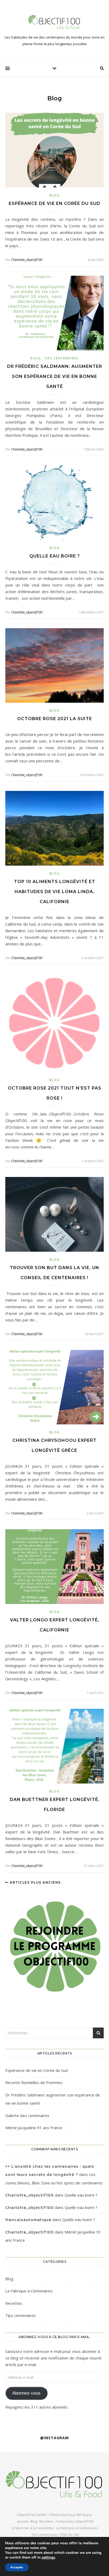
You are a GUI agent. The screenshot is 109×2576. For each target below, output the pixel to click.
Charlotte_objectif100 (27, 260)
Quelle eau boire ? (55, 556)
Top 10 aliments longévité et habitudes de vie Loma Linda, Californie (55, 892)
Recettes (14, 2303)
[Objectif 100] (54, 22)
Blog (55, 195)
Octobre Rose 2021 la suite (55, 719)
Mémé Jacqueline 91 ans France (34, 2128)
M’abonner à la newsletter (33, 2528)
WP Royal (84, 2515)
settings (48, 2558)
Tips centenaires (61, 358)
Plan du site (70, 2535)
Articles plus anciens (35, 1882)
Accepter (17, 2567)
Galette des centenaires (27, 2115)
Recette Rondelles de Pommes (34, 2082)
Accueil (23, 2521)
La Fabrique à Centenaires (29, 2291)
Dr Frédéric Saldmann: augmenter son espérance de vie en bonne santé (55, 376)
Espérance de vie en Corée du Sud (54, 203)
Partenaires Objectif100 (74, 2521)
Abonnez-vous (26, 2393)
